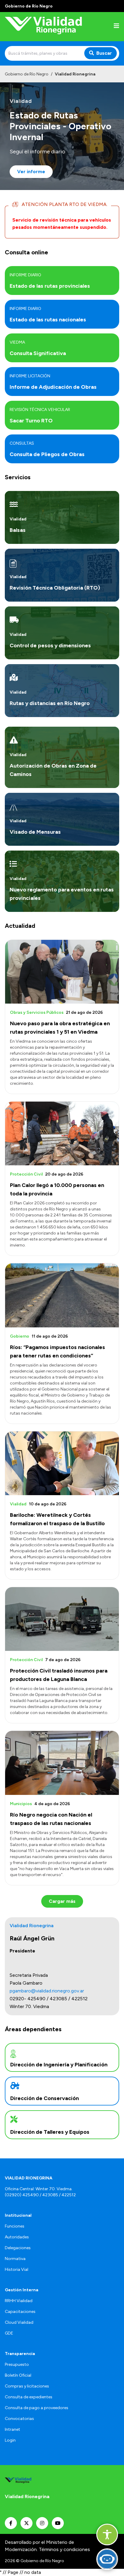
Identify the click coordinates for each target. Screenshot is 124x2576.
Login (10, 2440)
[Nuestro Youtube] (58, 2523)
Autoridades (17, 2237)
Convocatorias (19, 2419)
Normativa (15, 2259)
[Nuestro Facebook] (11, 2523)
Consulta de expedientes (29, 2397)
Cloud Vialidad (19, 2322)
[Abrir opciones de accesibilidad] (107, 2535)
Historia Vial (17, 2269)
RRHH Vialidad (19, 2301)
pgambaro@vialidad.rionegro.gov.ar (47, 1991)
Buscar (104, 53)
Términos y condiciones (64, 2549)
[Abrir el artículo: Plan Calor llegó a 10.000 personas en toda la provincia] (62, 1133)
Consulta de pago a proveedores (37, 2408)
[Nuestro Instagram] (42, 2523)
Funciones (15, 2226)
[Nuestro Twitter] (26, 2523)
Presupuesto (17, 2364)
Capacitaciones (20, 2312)
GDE (9, 2333)
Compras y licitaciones (27, 2386)
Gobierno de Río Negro (27, 74)
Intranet (12, 2429)
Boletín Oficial (18, 2375)
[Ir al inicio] (43, 27)
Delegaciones (18, 2248)
